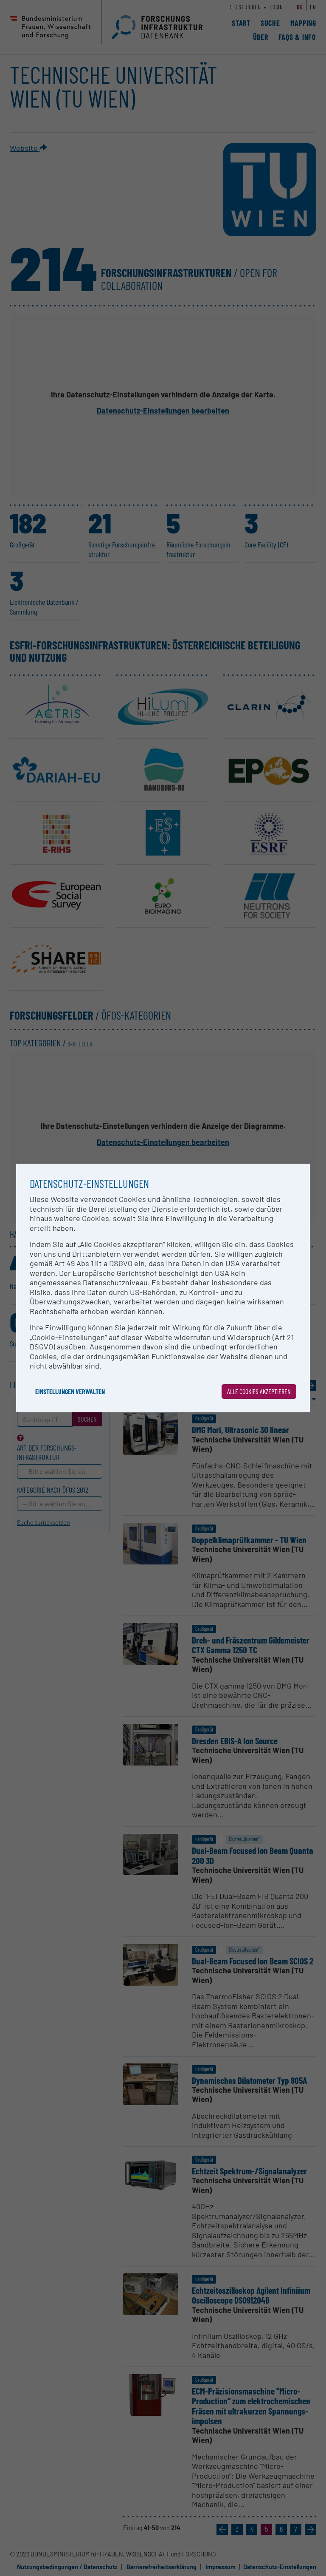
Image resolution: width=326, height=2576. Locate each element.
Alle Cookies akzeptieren (259, 1391)
